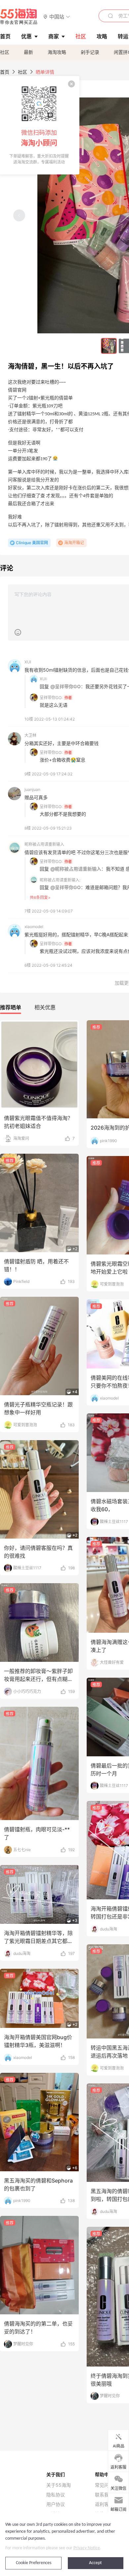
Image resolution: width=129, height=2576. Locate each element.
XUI (28, 662)
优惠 (26, 36)
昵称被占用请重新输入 (44, 844)
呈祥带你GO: (51, 698)
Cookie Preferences (34, 2563)
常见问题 (104, 2485)
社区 (5, 52)
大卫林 (30, 735)
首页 (5, 72)
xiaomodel (34, 927)
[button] (57, 16)
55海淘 (19, 17)
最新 (28, 52)
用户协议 (56, 2504)
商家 (54, 36)
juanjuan (32, 789)
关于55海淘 (59, 2485)
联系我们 (104, 2495)
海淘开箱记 (74, 543)
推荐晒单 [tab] (11, 1007)
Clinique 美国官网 (32, 543)
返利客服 (104, 2504)
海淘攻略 (57, 52)
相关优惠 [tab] (45, 1007)
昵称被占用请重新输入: (60, 880)
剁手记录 (90, 52)
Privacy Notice (87, 2548)
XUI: (43, 679)
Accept (95, 2563)
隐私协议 (56, 2495)
